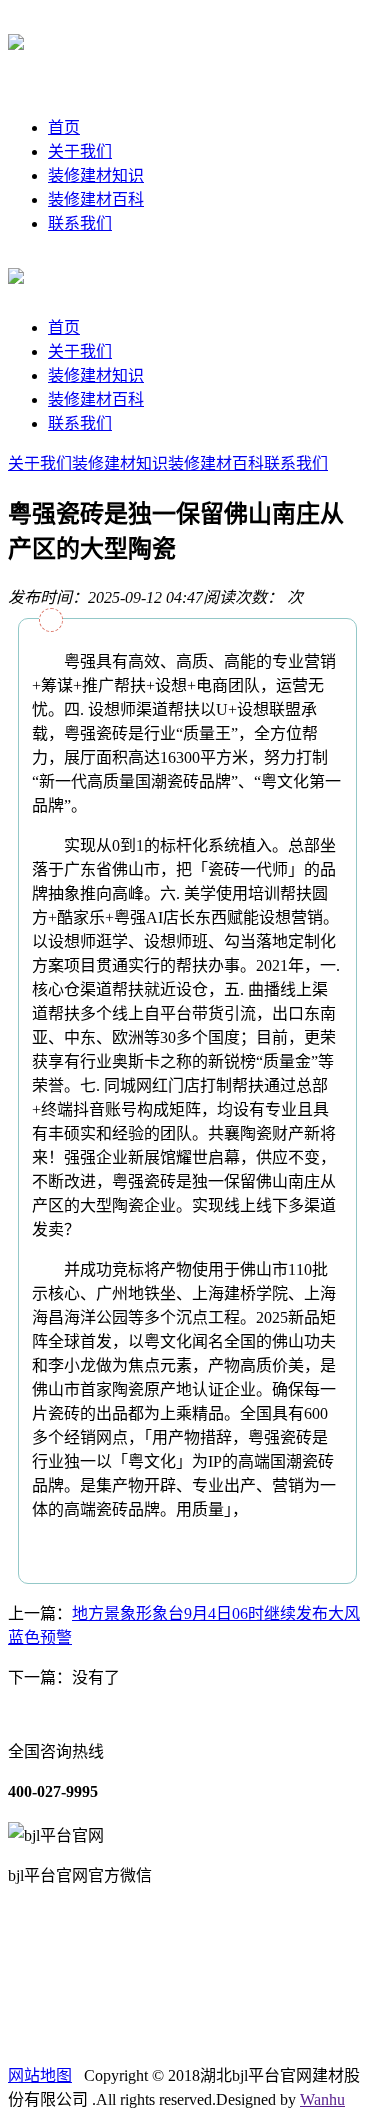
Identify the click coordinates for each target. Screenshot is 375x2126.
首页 (64, 127)
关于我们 (80, 151)
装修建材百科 (96, 199)
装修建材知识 (96, 175)
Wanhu (322, 2099)
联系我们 (80, 223)
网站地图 (40, 2075)
